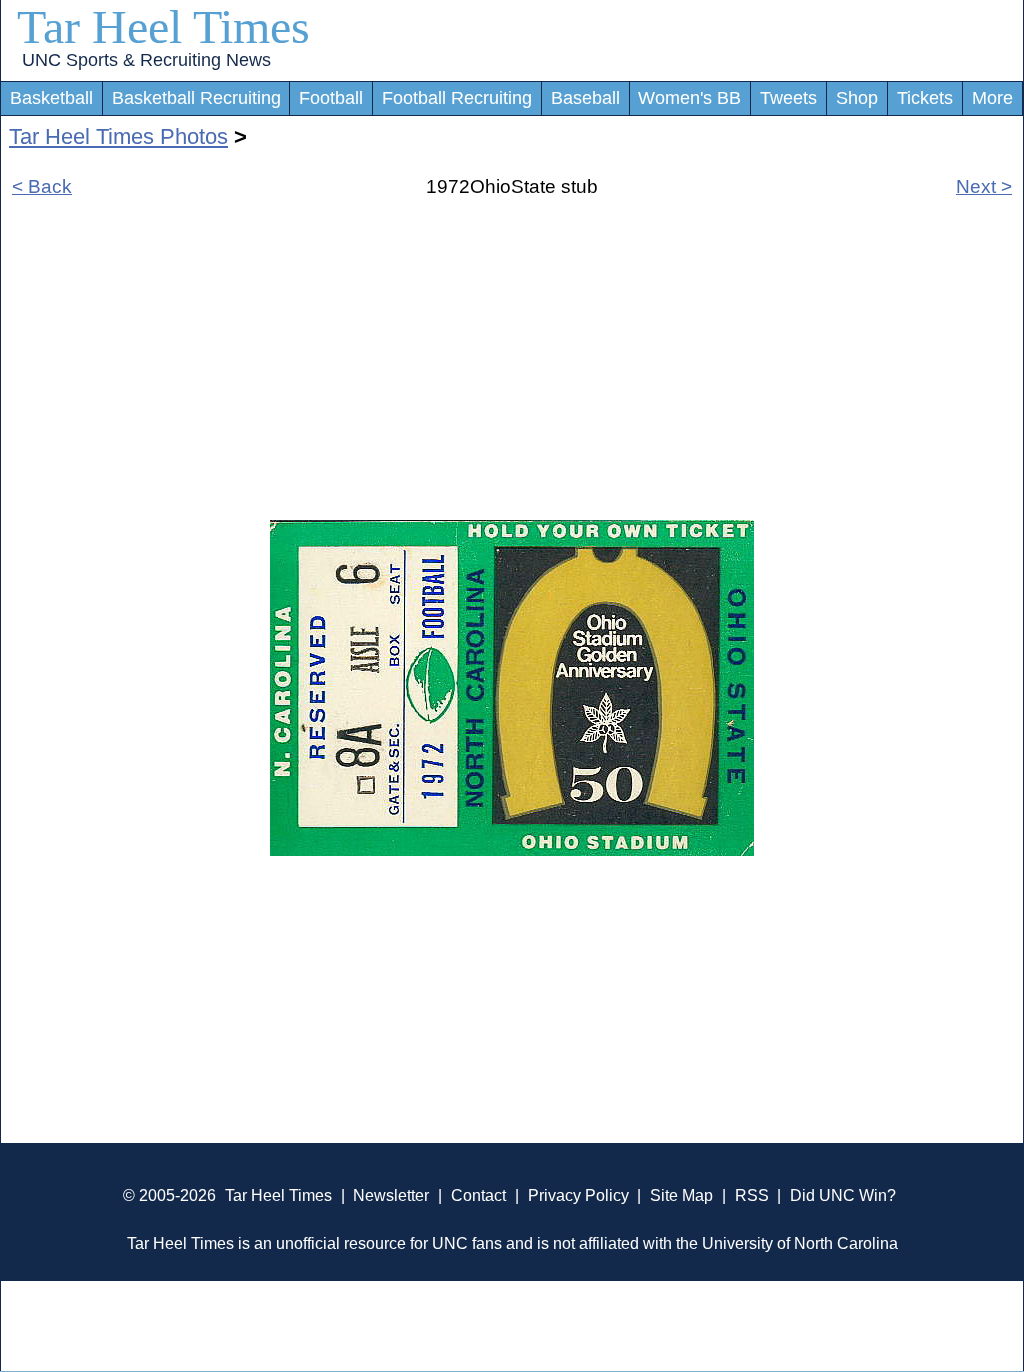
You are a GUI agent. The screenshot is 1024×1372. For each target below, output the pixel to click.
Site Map (681, 1195)
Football (331, 98)
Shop (857, 98)
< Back (42, 186)
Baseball (585, 98)
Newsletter (391, 1195)
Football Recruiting (457, 98)
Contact (478, 1195)
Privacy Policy (578, 1195)
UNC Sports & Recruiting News (146, 60)
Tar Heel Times (163, 26)
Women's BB (689, 98)
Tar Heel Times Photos (118, 136)
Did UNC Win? (843, 1195)
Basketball (51, 98)
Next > (984, 186)
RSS (752, 1195)
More (992, 98)
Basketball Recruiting (196, 98)
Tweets (788, 98)
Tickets (925, 98)
